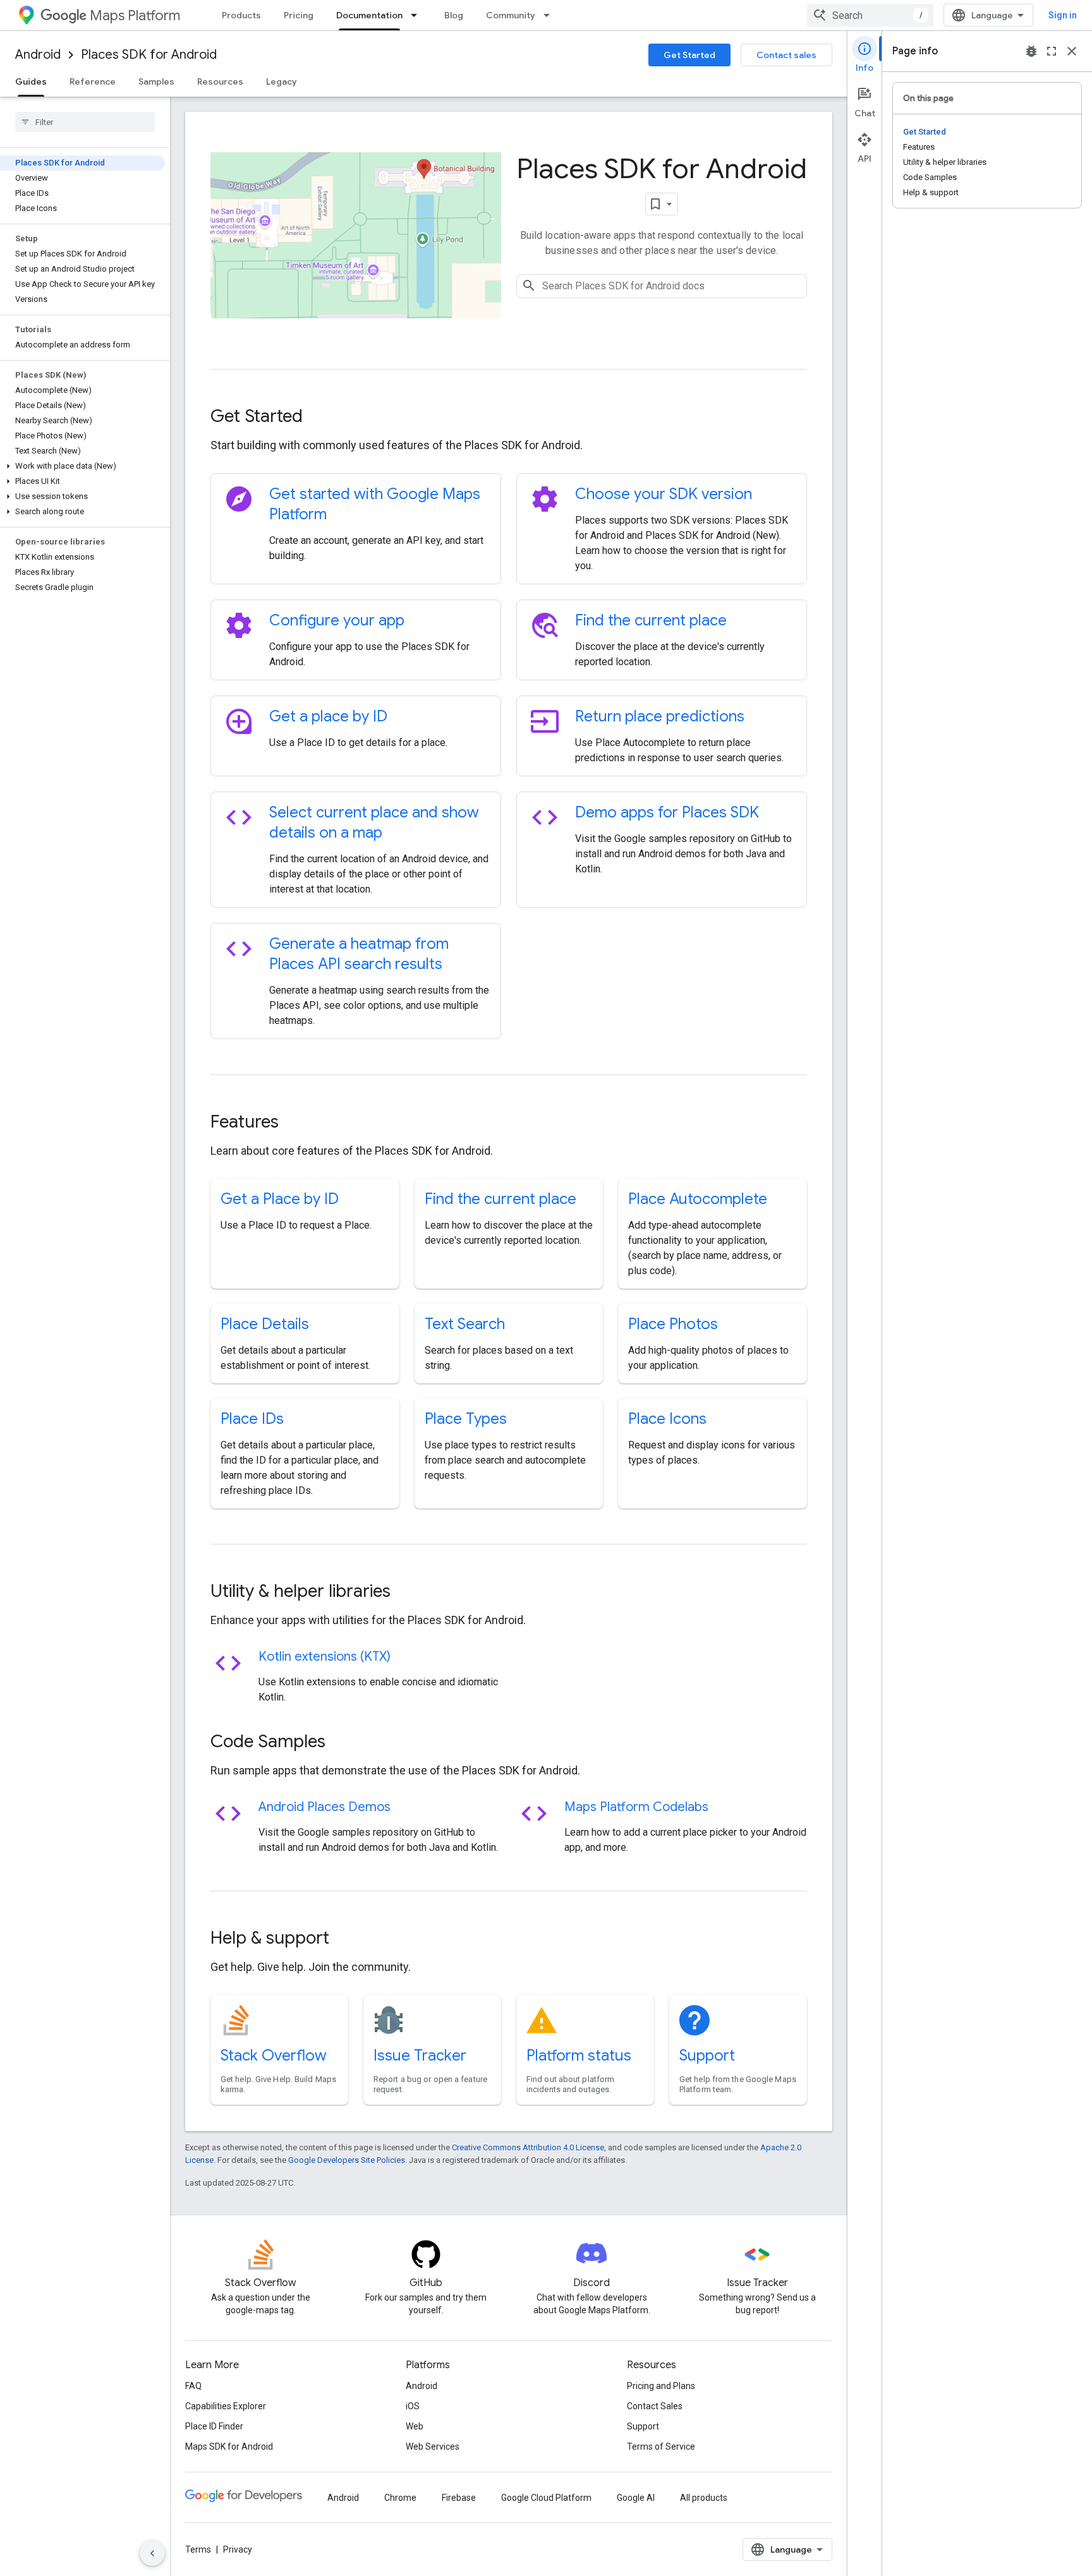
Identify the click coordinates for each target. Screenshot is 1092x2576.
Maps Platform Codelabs (636, 1807)
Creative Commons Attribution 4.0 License (528, 2147)
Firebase (459, 2498)
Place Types (466, 1419)
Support (707, 2055)
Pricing (299, 15)
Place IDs (252, 1419)
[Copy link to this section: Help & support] (346, 1939)
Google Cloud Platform (546, 2498)
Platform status (579, 2055)
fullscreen (1052, 51)
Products (241, 15)
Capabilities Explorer (226, 2406)
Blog (454, 15)
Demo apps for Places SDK (667, 812)
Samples (156, 81)
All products (704, 2498)
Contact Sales (655, 2406)
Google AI (636, 2498)
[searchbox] (85, 122)
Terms (198, 2549)
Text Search (465, 1324)
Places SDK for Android (149, 55)
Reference (93, 81)
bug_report (1031, 51)
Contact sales (786, 55)
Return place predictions (660, 716)
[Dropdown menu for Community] (550, 15)
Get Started (689, 55)
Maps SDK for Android (229, 2447)
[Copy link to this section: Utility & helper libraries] (408, 1592)
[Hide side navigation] (152, 2553)
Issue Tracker (420, 2055)
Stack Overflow (274, 2055)
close (1072, 51)
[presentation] (509, 416)
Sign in (1063, 15)
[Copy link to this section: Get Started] (320, 418)
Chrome (400, 2498)
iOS (413, 2406)
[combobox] (870, 15)
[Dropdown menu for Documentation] (418, 15)
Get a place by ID (328, 716)
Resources (220, 81)
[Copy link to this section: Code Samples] (343, 1743)
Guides (31, 81)
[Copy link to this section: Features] (296, 1123)
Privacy (238, 2549)
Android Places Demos (325, 1807)
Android (38, 55)
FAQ (193, 2386)
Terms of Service (661, 2447)
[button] (82, 466)
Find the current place (651, 620)
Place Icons (667, 1419)
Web (415, 2426)
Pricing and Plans (661, 2386)
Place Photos (673, 1324)
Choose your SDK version (664, 494)
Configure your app (337, 620)
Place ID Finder (214, 2426)
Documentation (369, 15)
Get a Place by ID (280, 1199)
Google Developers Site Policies (347, 2160)
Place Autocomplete (698, 1199)
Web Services (433, 2447)
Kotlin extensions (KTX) (325, 1657)
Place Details (265, 1324)
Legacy (282, 81)
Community (511, 15)
